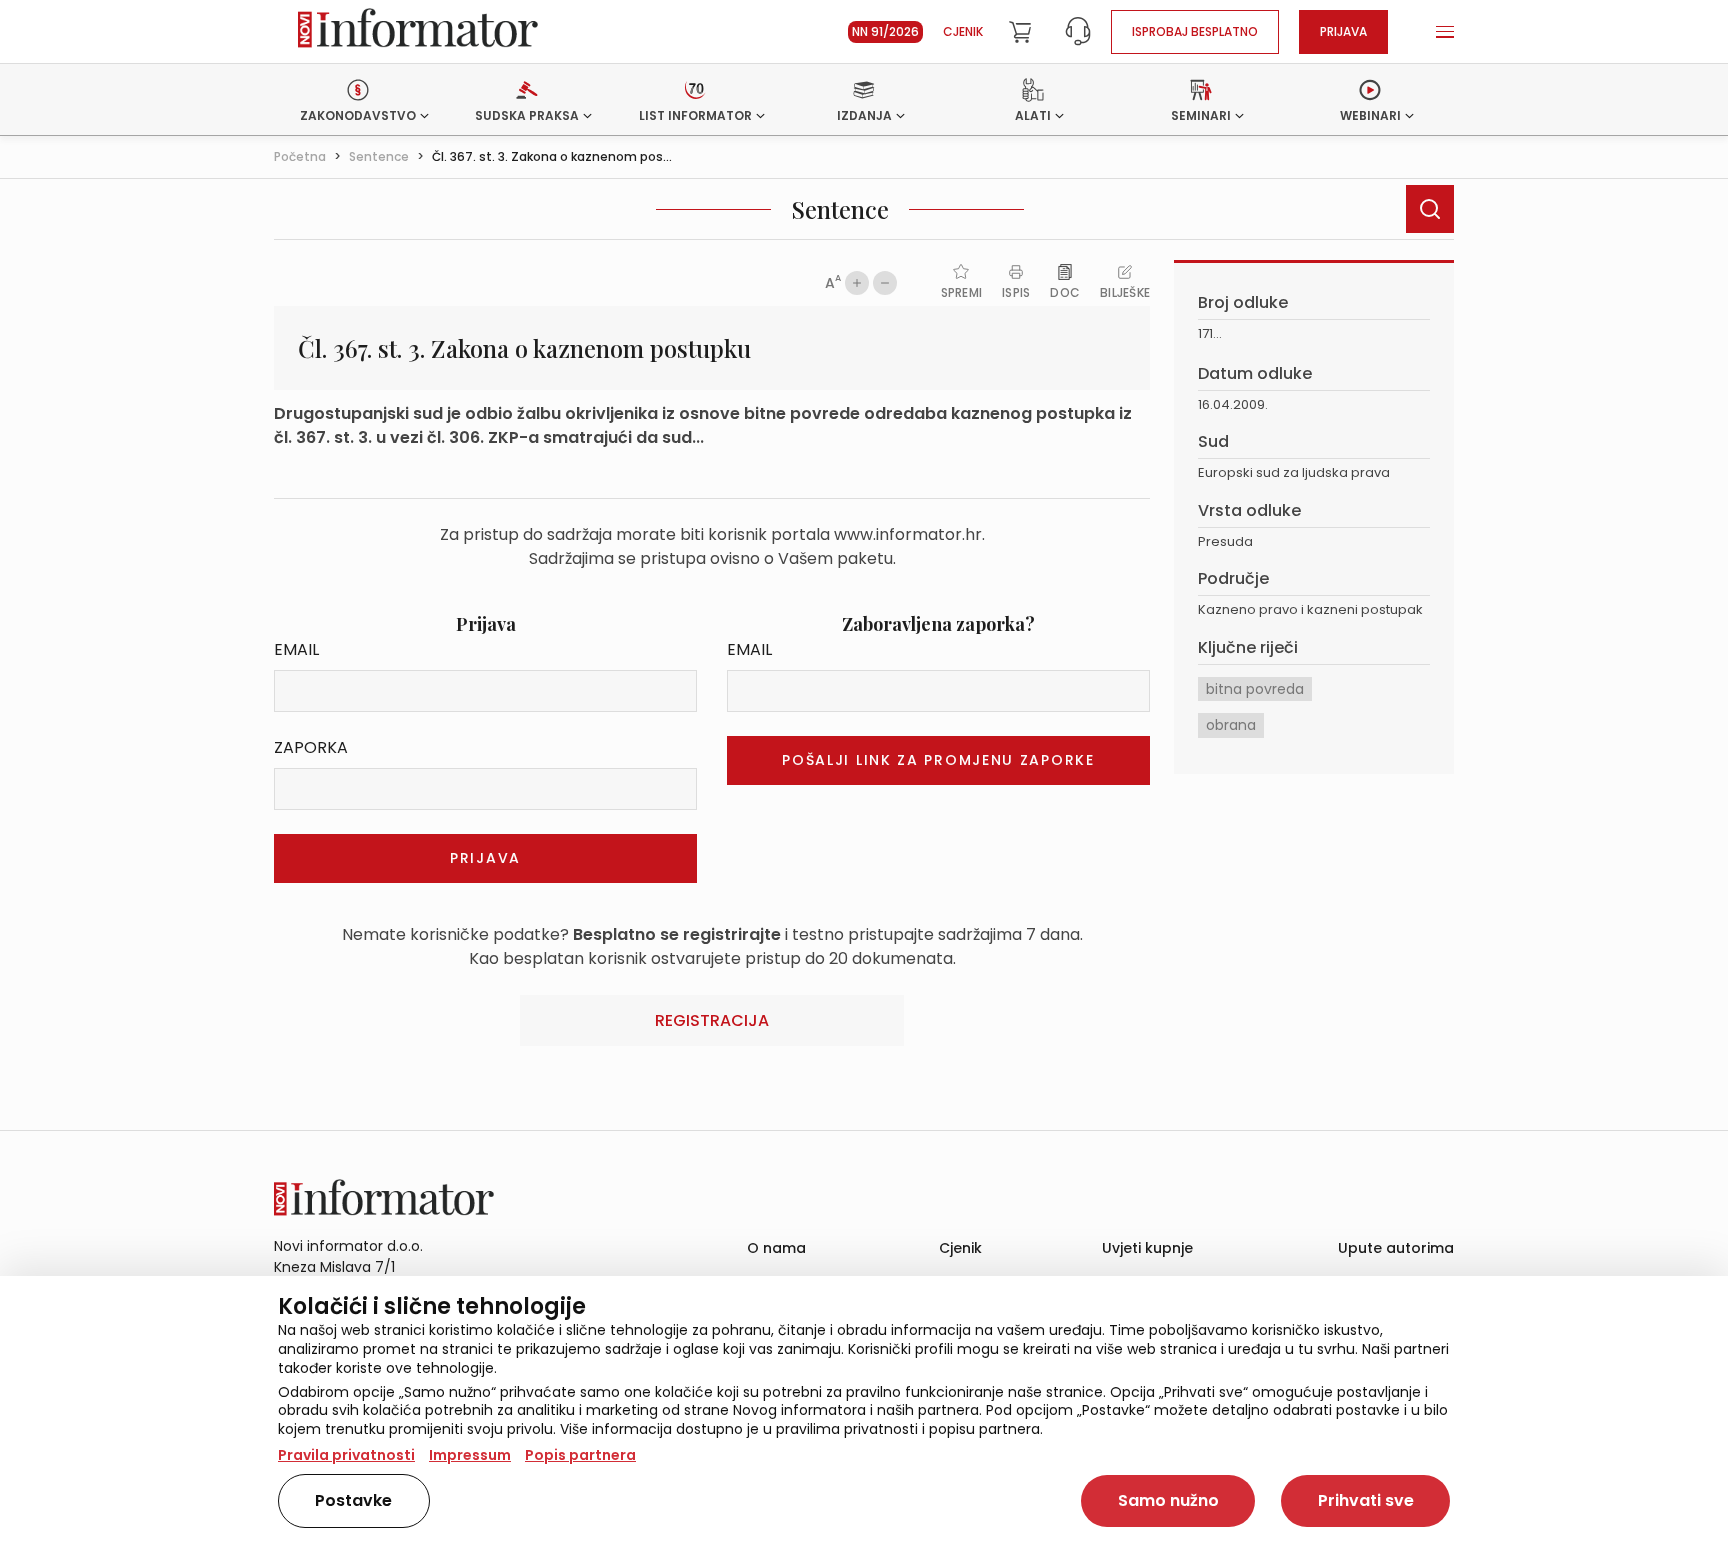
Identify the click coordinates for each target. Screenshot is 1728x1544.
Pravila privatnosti (346, 1455)
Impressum (470, 1455)
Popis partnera (580, 1455)
